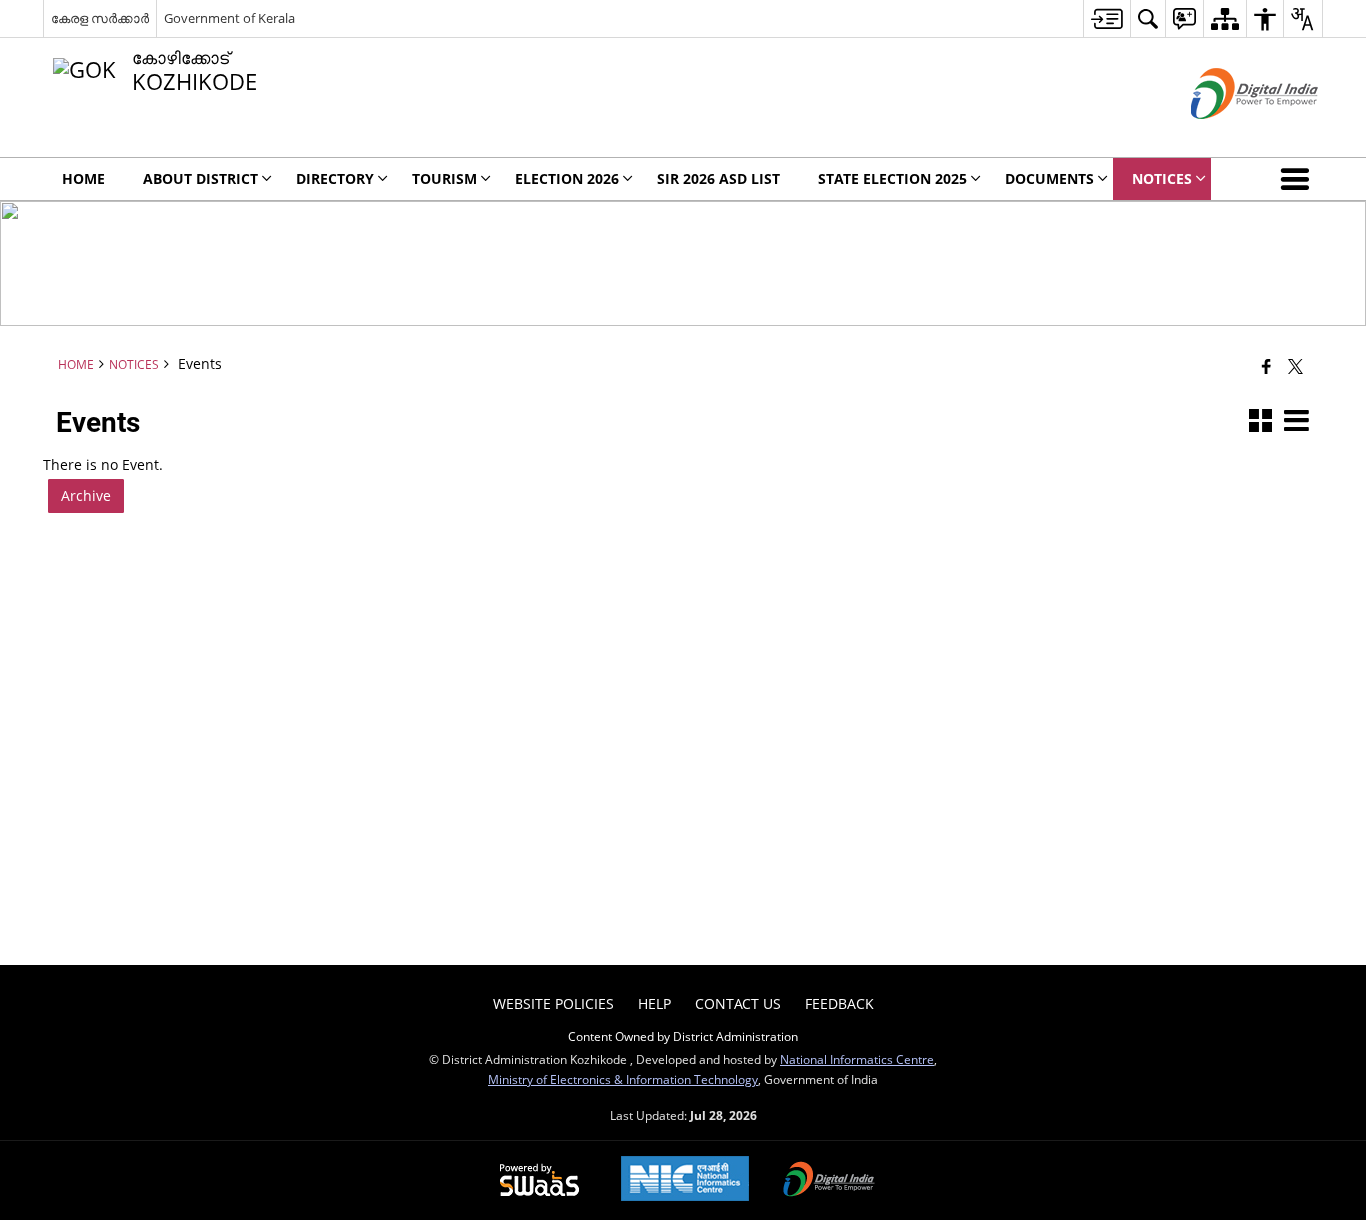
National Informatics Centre (857, 1059)
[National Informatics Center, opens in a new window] (685, 1180)
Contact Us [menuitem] (738, 1003)
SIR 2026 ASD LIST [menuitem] (718, 178)
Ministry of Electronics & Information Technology (623, 1079)
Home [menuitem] (83, 178)
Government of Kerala (229, 18)
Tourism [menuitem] (444, 178)
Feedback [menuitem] (839, 1003)
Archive (86, 495)
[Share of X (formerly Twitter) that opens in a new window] (1295, 366)
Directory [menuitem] (335, 178)
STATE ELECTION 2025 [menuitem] (892, 178)
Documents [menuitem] (1049, 178)
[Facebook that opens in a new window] (1266, 366)
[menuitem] (1106, 18)
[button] (1299, 179)
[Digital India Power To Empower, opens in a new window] (829, 1181)
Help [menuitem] (654, 1003)
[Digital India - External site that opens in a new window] (1229, 135)
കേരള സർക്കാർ (100, 18)
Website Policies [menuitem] (553, 1003)
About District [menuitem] (200, 178)
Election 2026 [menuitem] (567, 178)
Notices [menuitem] (1162, 178)
